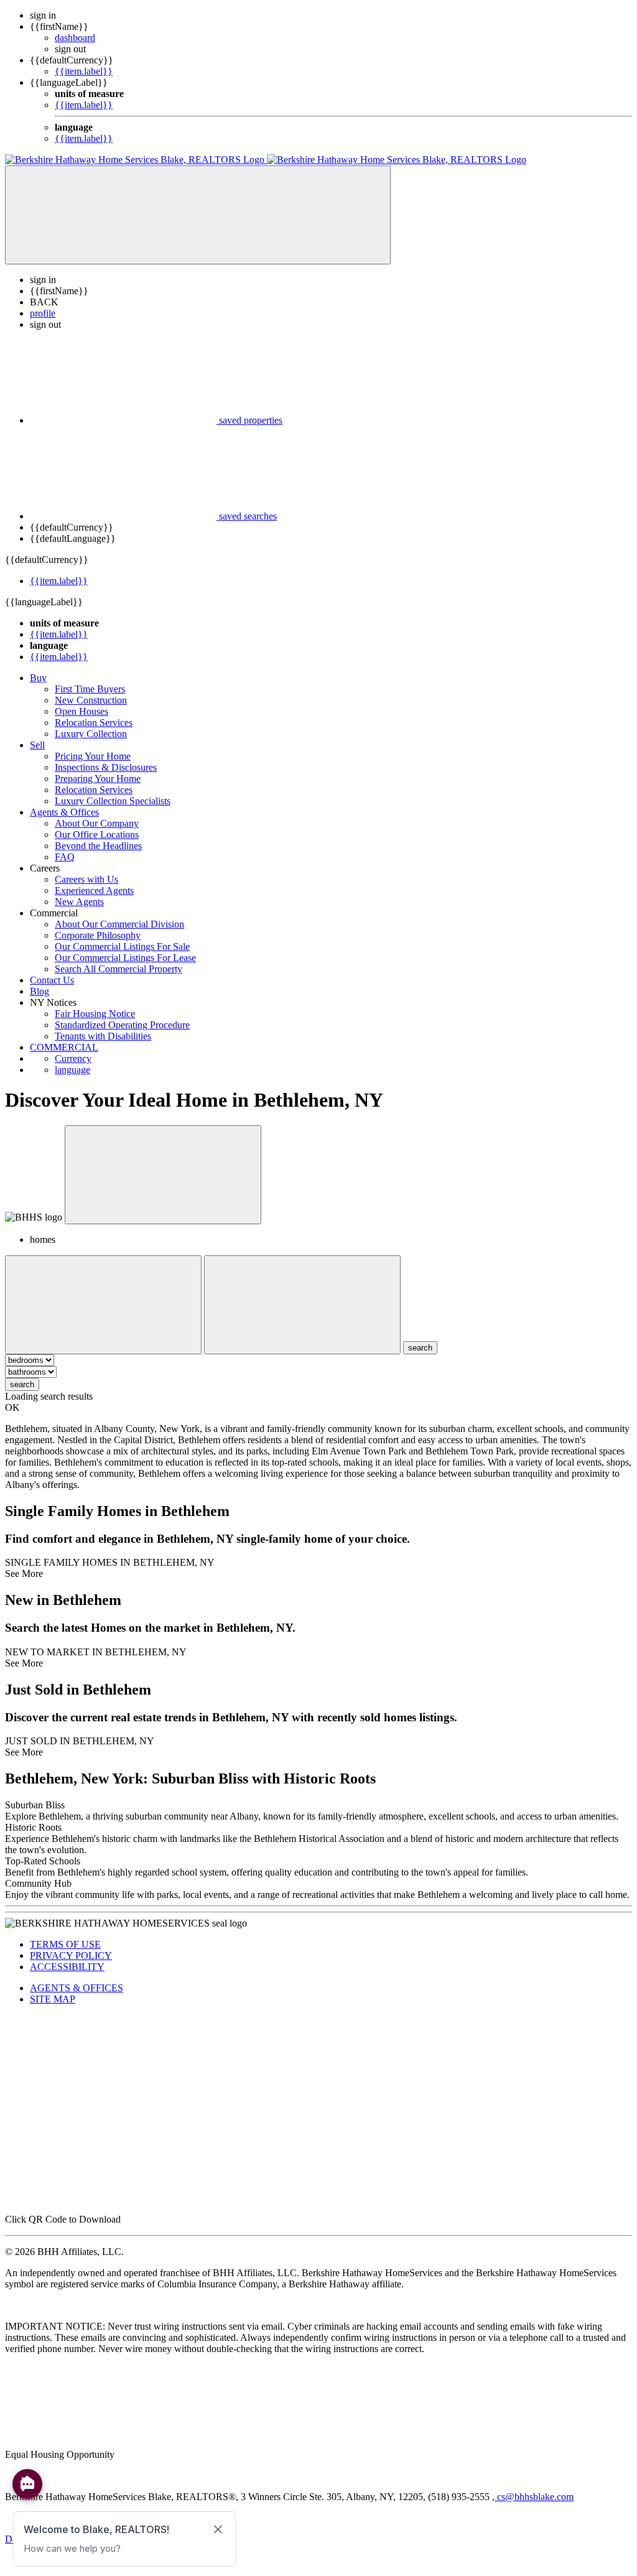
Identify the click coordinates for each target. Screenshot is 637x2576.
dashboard (75, 38)
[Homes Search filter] (302, 1305)
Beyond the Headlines (98, 846)
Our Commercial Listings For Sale (122, 946)
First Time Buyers (90, 689)
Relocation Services (94, 723)
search (22, 1384)
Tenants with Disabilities (103, 1036)
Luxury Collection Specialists (113, 801)
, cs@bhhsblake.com (533, 2497)
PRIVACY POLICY (71, 1955)
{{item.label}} (84, 71)
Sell (37, 745)
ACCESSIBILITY (67, 1967)
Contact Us (52, 980)
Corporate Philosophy (98, 935)
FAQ (65, 857)
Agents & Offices (64, 812)
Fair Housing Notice (95, 1014)
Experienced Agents (94, 890)
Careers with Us (86, 879)
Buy (38, 678)
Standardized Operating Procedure (122, 1025)
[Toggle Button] (198, 215)
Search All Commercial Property (119, 969)
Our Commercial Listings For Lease (125, 958)
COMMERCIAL (64, 1047)
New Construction (91, 700)
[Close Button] (103, 1305)
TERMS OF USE (65, 1944)
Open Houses (81, 711)
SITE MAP (53, 1999)
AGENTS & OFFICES (77, 1988)
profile (43, 313)
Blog (40, 991)
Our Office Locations (97, 835)
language (72, 1070)
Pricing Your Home (93, 756)
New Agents (79, 902)
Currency (73, 1058)
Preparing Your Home (98, 779)
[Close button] (163, 1175)
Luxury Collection (91, 734)
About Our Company (97, 823)
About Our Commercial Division (119, 924)
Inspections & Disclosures (106, 767)
